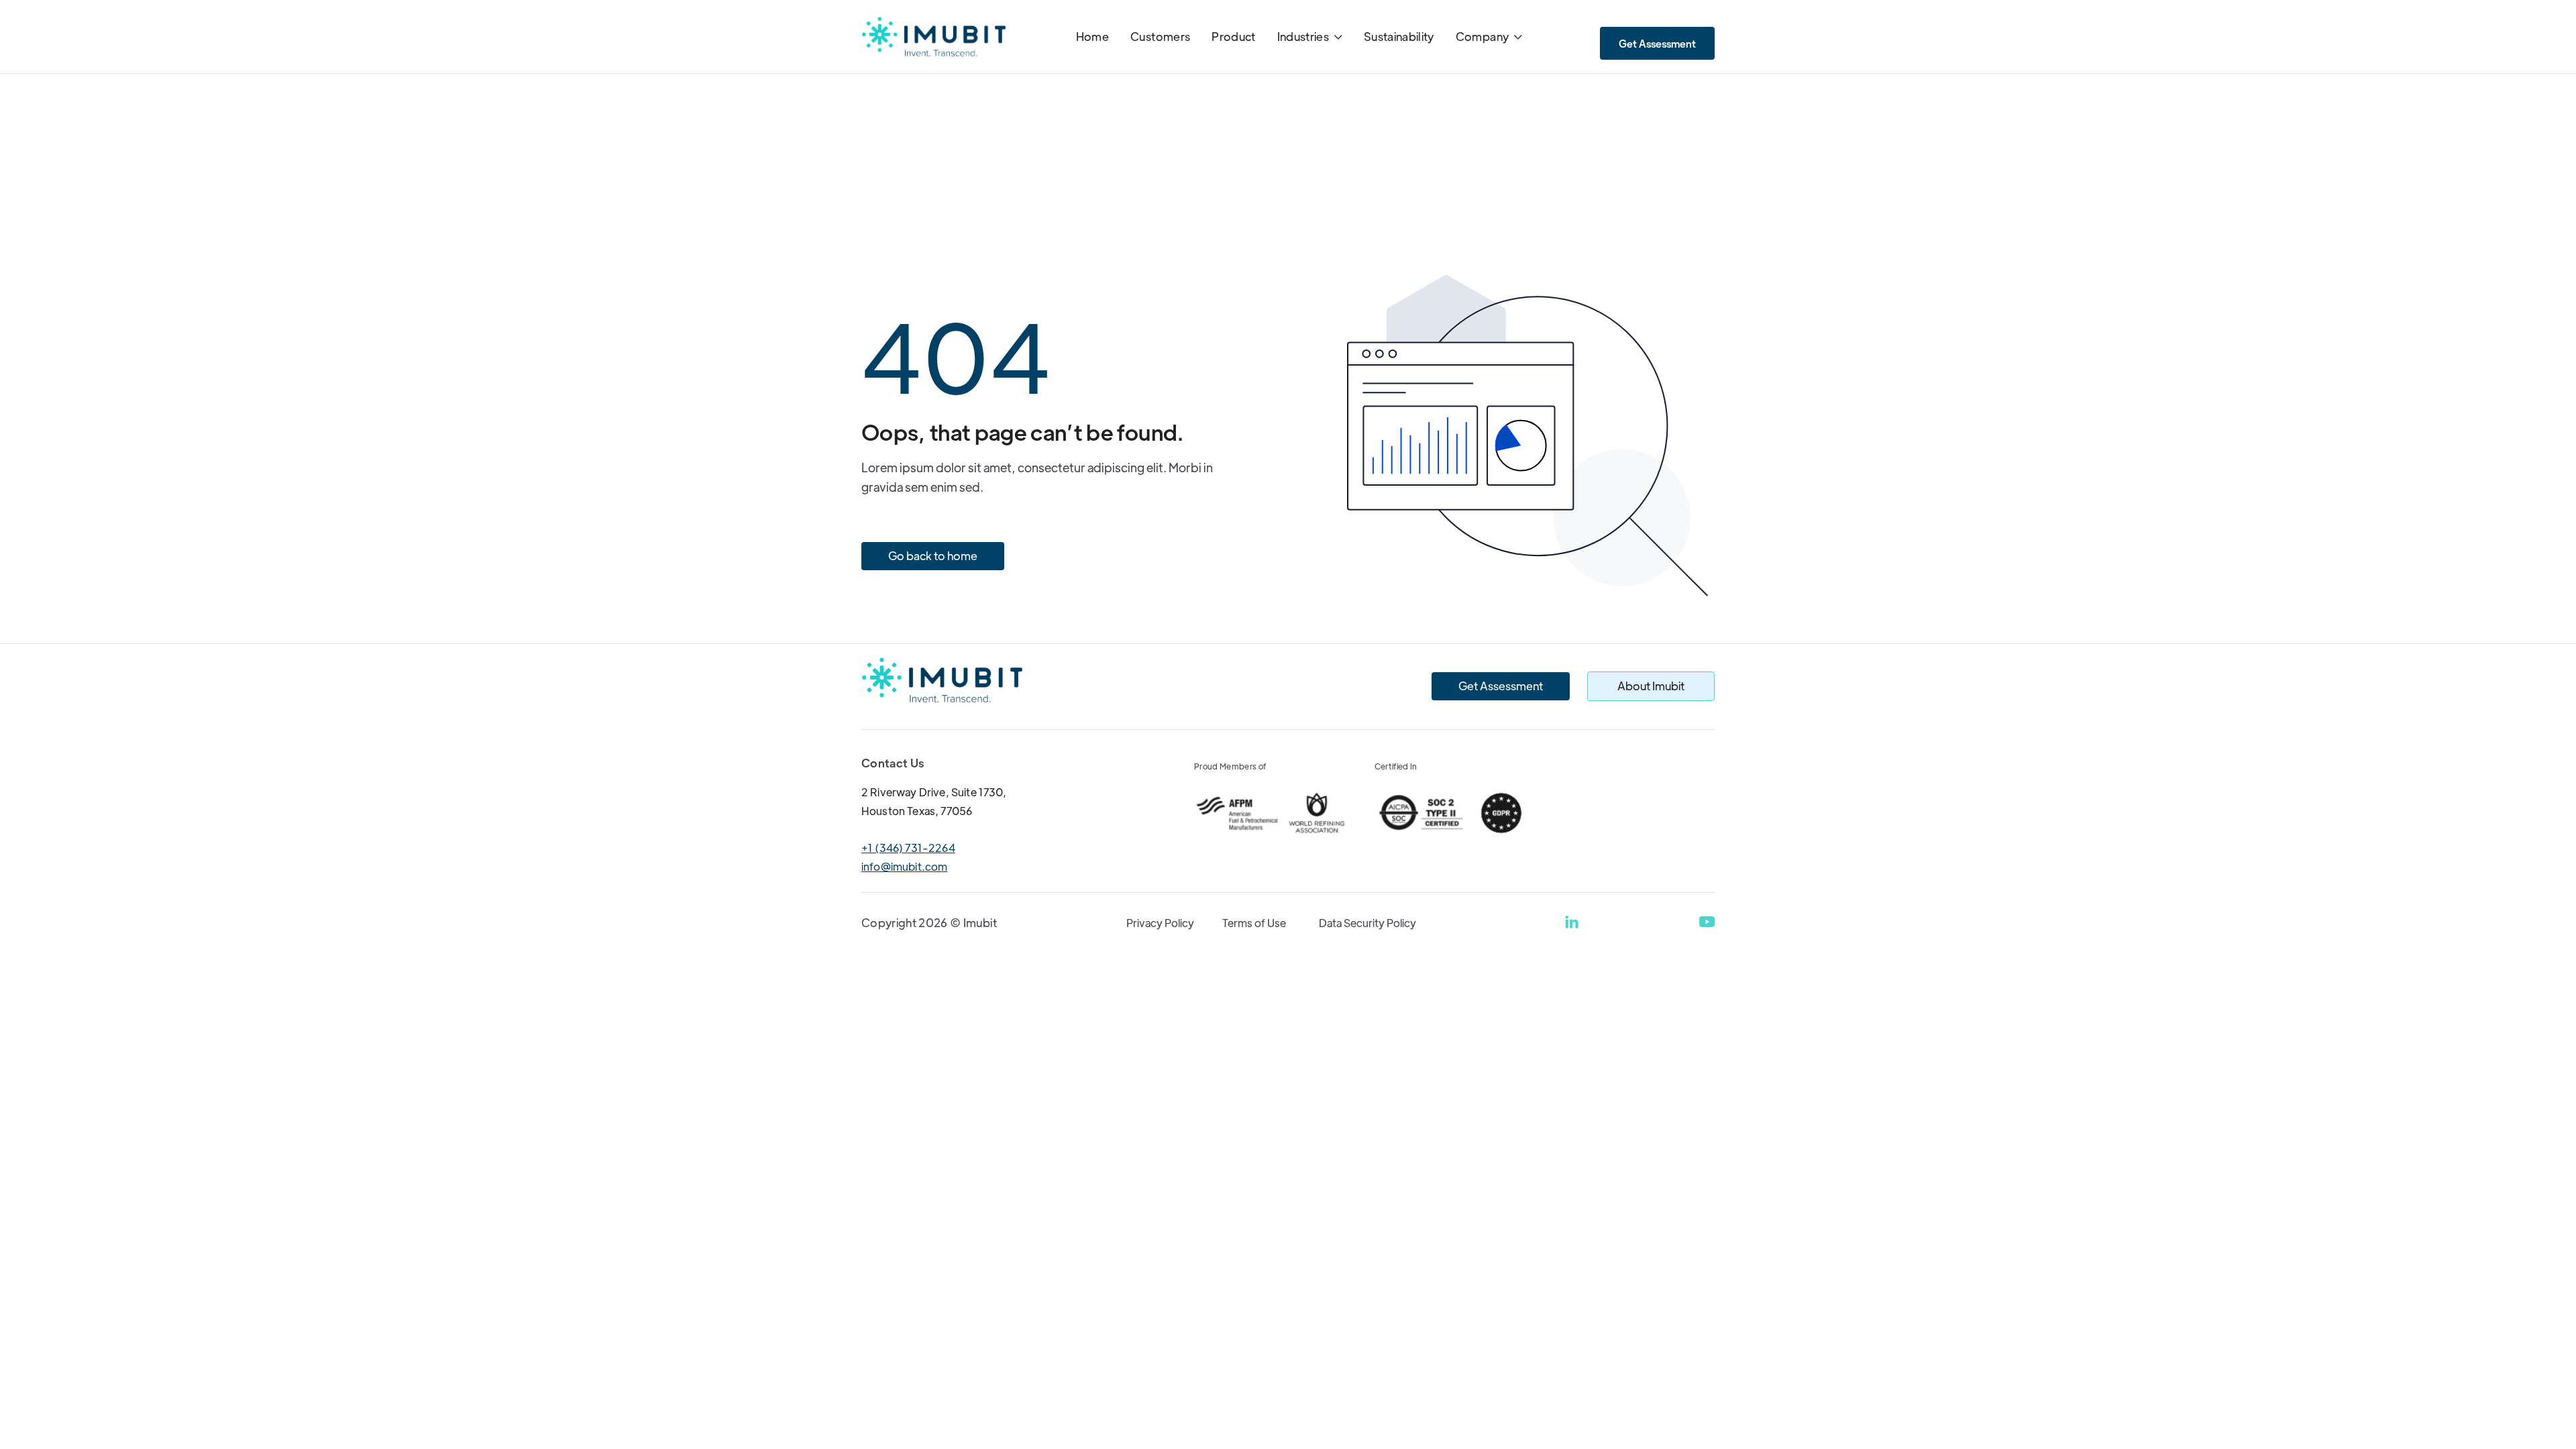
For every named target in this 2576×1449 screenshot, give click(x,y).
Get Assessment (1657, 43)
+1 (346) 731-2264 (908, 848)
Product (1233, 36)
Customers (1160, 36)
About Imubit (1651, 686)
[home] (934, 37)
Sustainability (1399, 36)
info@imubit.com (904, 866)
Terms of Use (1254, 923)
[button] (1310, 38)
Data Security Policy (1367, 923)
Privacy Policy (1160, 923)
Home (1092, 36)
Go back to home (933, 555)
